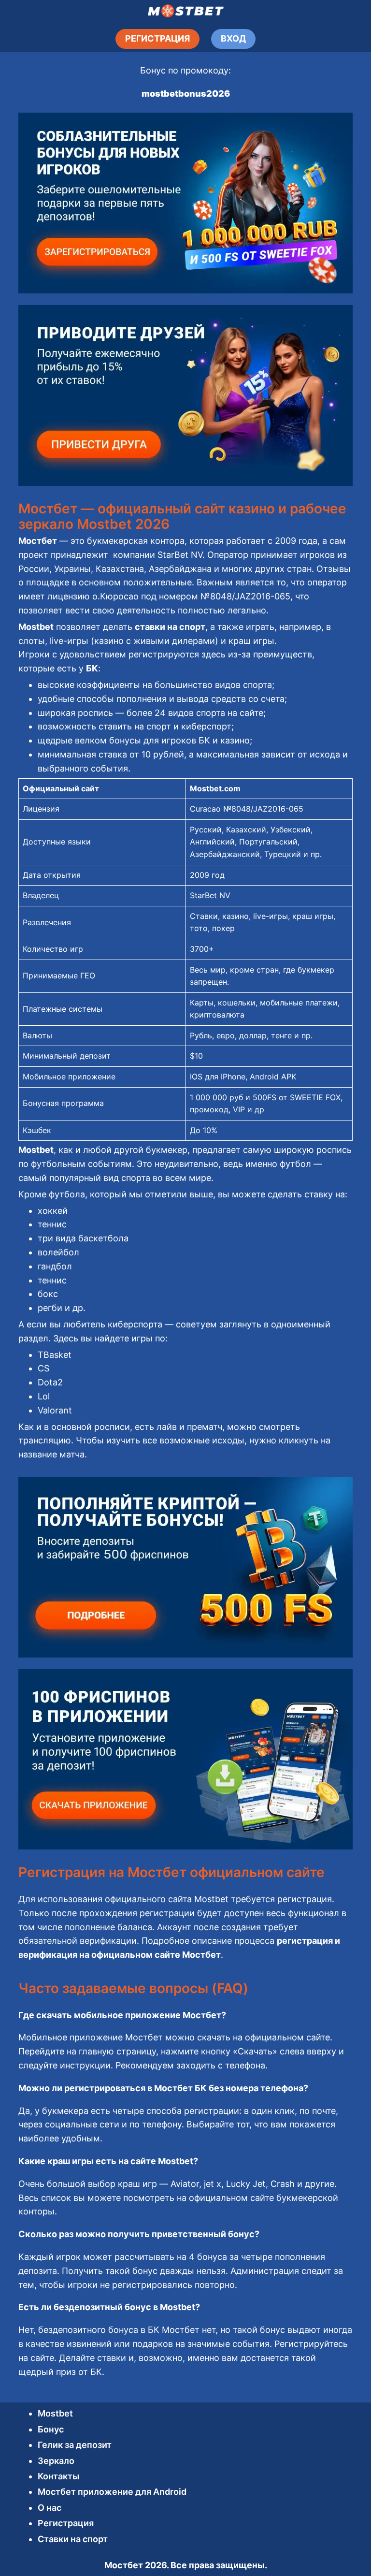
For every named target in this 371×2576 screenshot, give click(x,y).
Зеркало (56, 2461)
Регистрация (66, 2523)
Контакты (58, 2476)
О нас (50, 2508)
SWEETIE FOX (315, 1097)
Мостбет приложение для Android (112, 2492)
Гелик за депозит (75, 2445)
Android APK (273, 1077)
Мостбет (124, 2565)
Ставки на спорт (73, 2539)
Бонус (51, 2429)
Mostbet (55, 2413)
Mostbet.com (215, 788)
